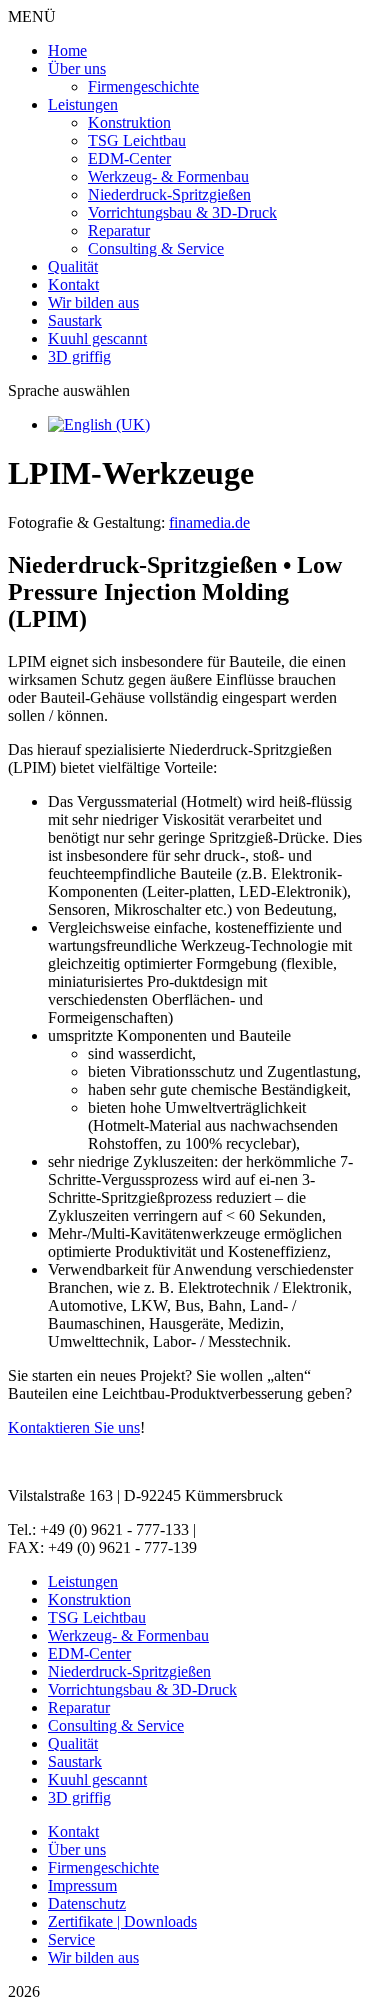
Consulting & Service (156, 248)
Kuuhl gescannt (97, 338)
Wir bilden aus (93, 302)
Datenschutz (87, 1903)
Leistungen (83, 104)
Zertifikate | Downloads (122, 1921)
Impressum (82, 1885)
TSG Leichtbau (137, 140)
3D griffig (79, 356)
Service (71, 1939)
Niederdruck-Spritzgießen (169, 194)
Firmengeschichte (143, 86)
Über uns (77, 68)
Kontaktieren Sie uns (74, 1427)
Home (67, 50)
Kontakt (73, 284)
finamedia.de (209, 522)
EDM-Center (129, 158)
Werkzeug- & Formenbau (168, 176)
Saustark (75, 320)
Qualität (73, 266)
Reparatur (119, 230)
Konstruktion (129, 122)
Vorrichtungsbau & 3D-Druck (182, 212)
